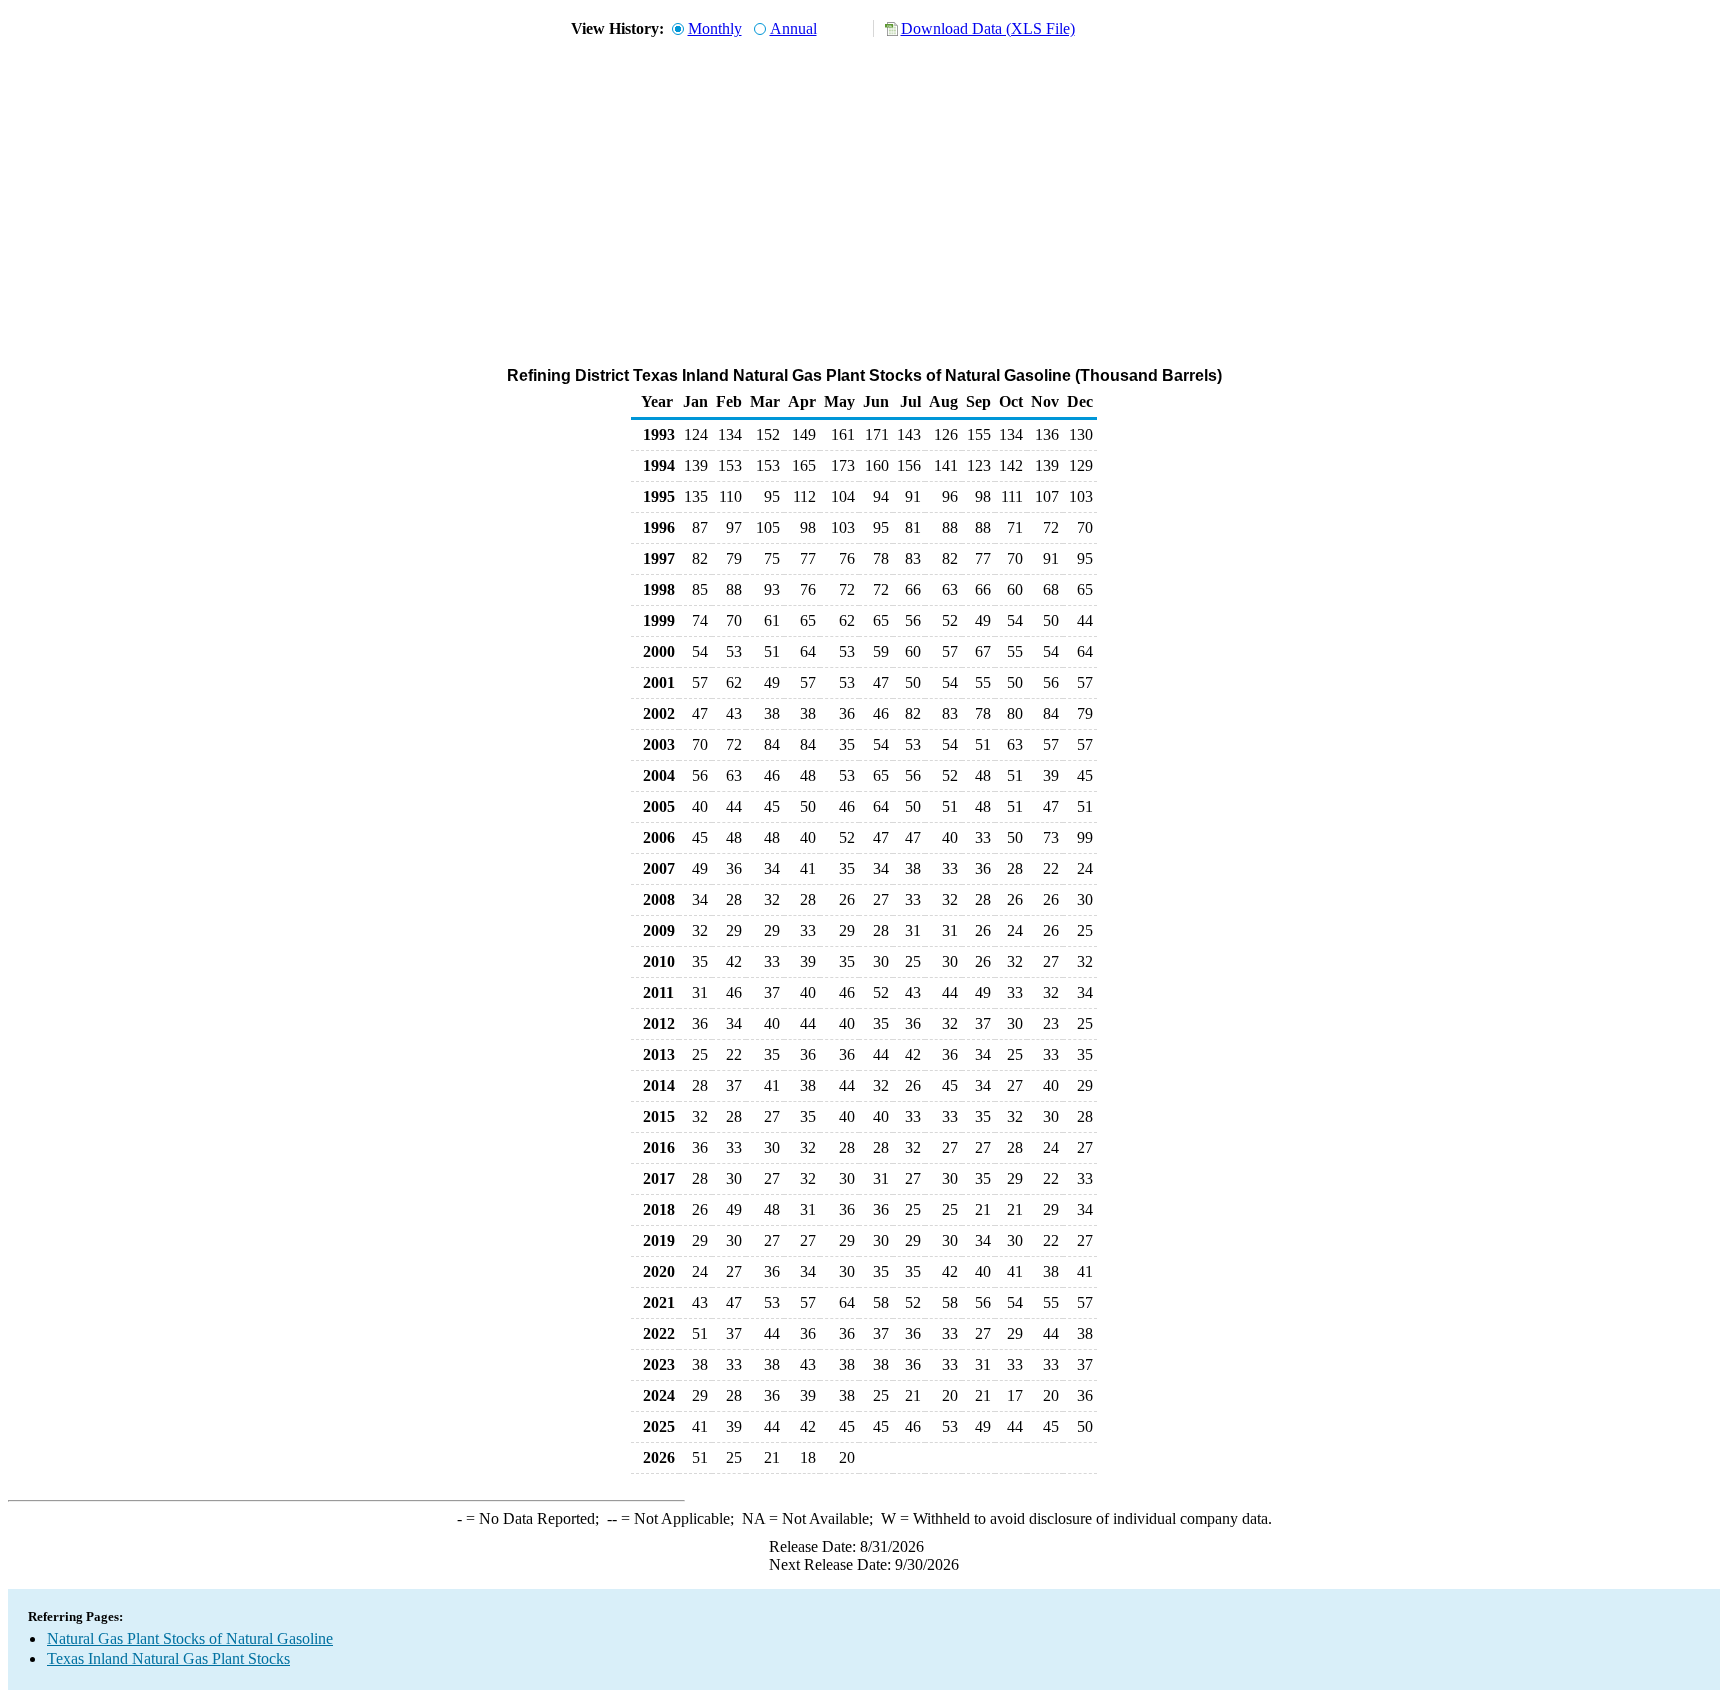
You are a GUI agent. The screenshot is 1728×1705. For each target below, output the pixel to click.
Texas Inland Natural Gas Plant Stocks (168, 1658)
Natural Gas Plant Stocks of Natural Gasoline (190, 1638)
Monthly (715, 28)
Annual (793, 28)
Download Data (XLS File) (988, 28)
